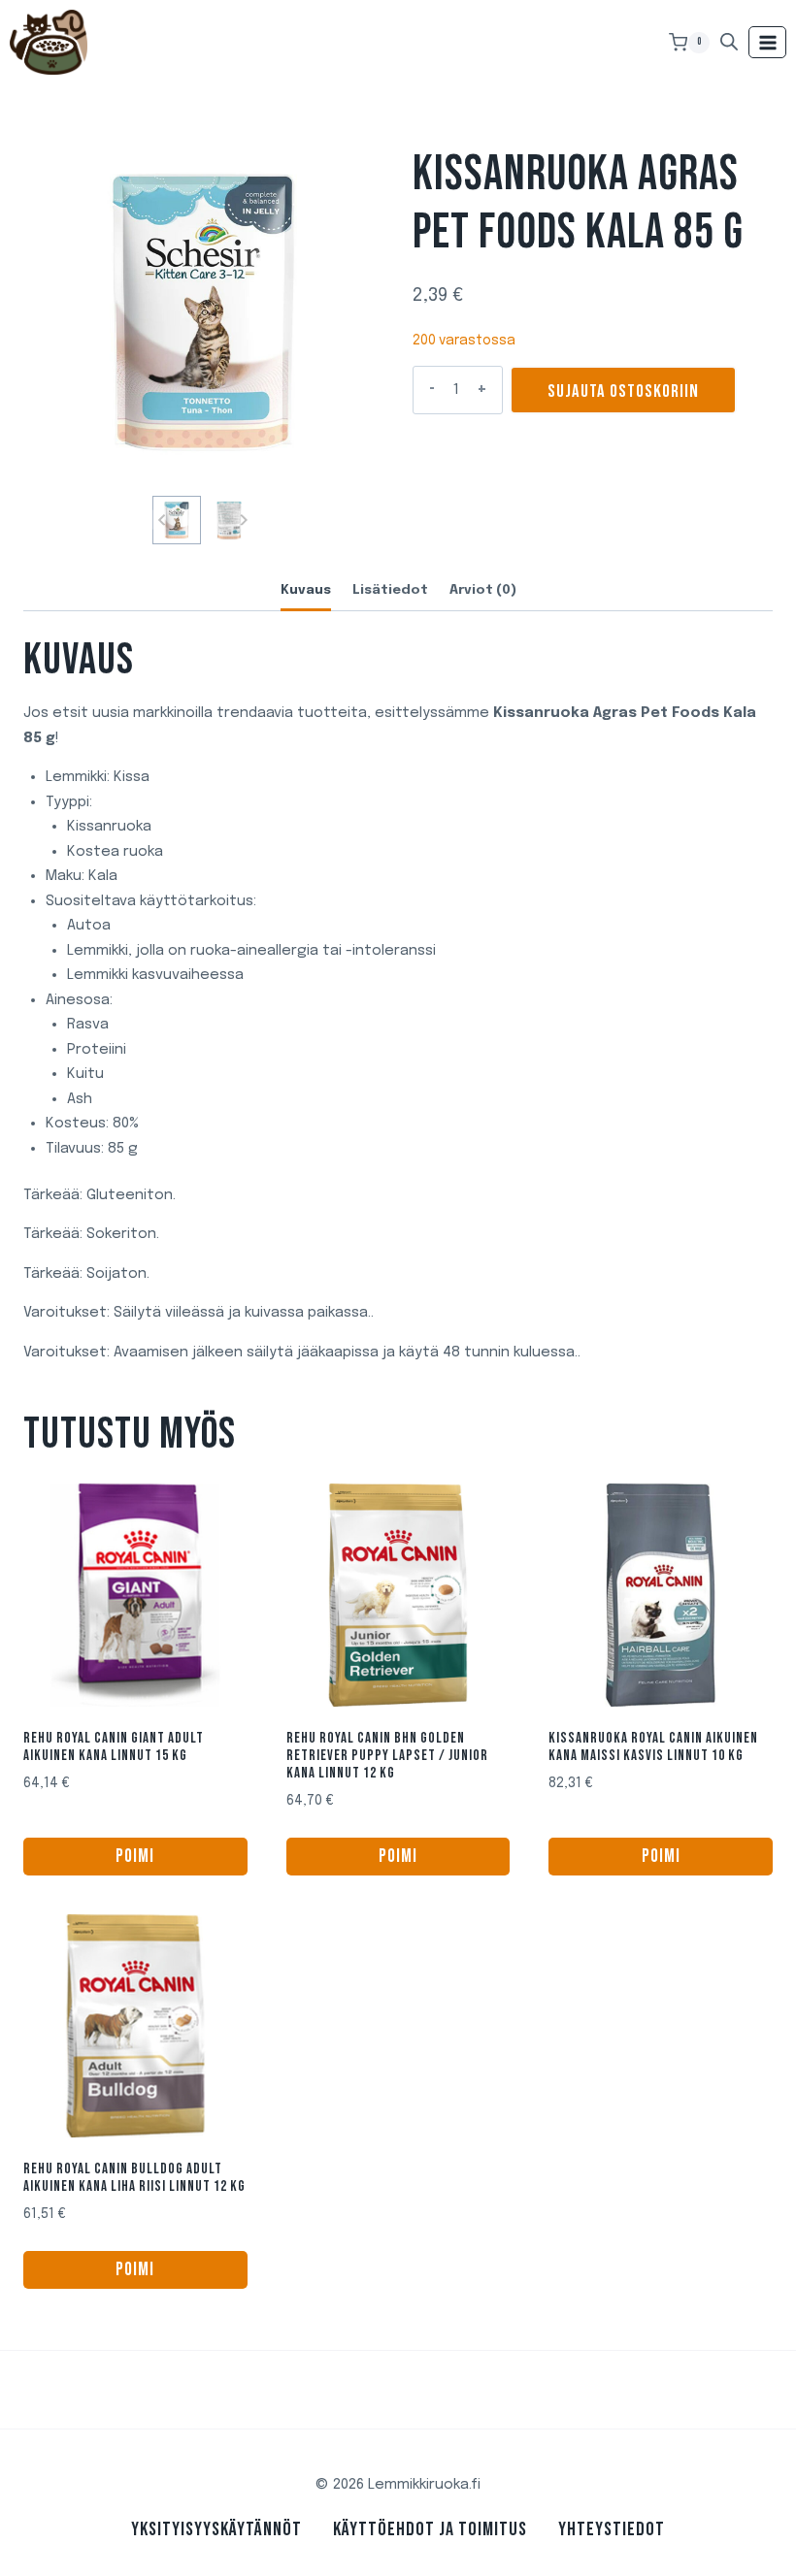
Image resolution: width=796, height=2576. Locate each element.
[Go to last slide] (163, 520)
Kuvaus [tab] (306, 590)
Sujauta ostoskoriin (623, 391)
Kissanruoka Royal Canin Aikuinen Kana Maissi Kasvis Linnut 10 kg (653, 1747)
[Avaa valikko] (767, 42)
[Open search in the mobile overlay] (729, 42)
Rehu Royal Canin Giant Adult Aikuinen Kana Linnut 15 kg (114, 1747)
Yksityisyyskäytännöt (216, 2529)
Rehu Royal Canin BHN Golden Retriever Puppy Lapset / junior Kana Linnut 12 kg (387, 1756)
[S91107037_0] (203, 311)
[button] (177, 520)
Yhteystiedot (612, 2529)
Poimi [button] (135, 1857)
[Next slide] (243, 520)
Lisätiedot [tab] (390, 590)
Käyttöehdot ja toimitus (430, 2529)
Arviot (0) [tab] (483, 590)
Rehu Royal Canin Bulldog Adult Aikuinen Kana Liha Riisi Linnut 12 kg (134, 2178)
